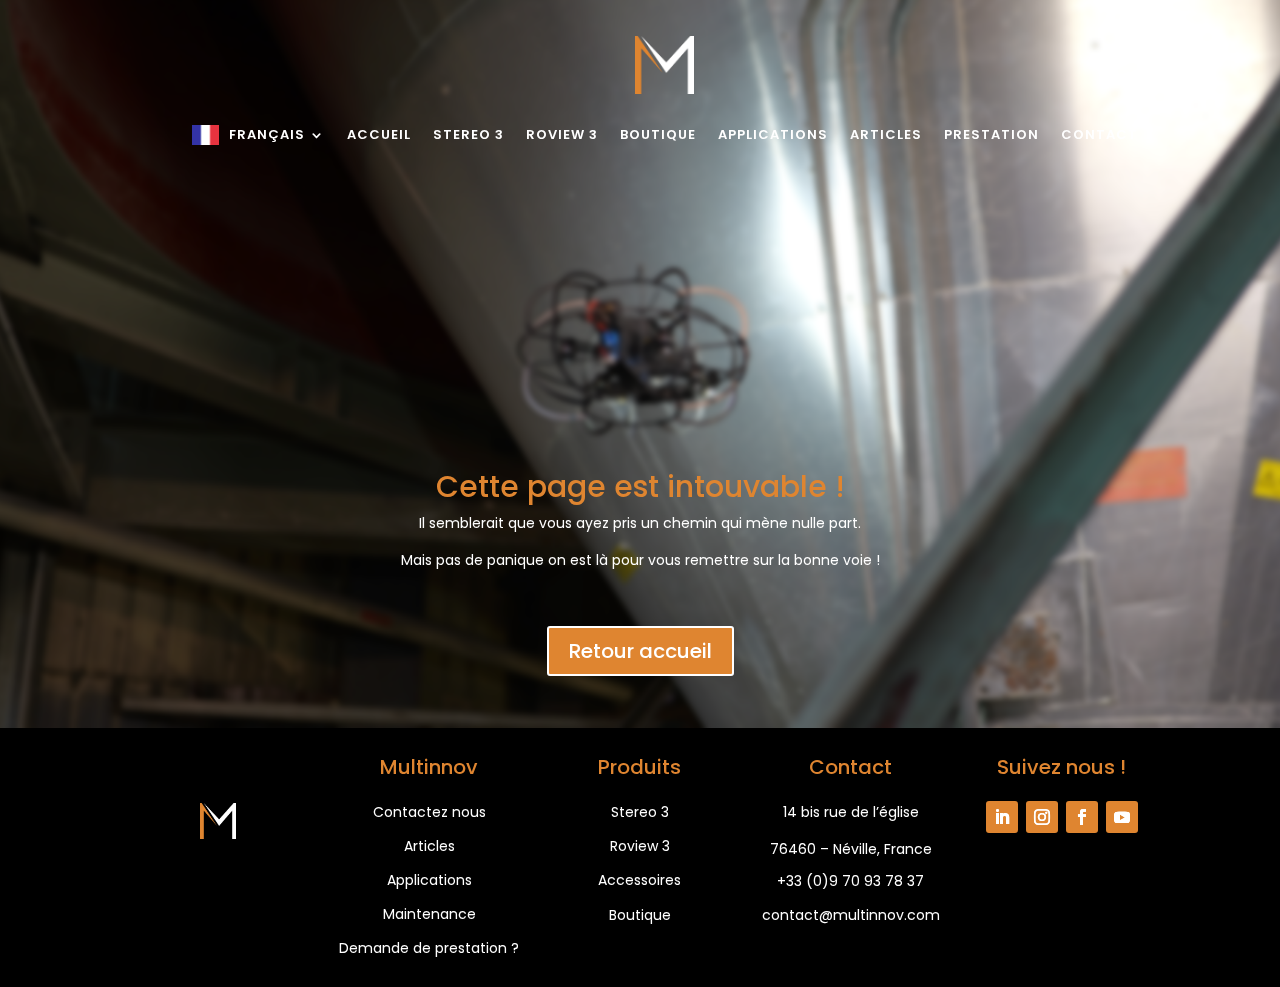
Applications (773, 134)
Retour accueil (640, 651)
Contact (1099, 134)
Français (267, 134)
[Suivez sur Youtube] (1122, 817)
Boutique (658, 134)
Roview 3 (562, 134)
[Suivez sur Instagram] (1042, 817)
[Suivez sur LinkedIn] (1002, 817)
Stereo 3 (468, 134)
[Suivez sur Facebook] (1082, 817)
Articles (886, 134)
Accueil (379, 134)
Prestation (991, 134)
